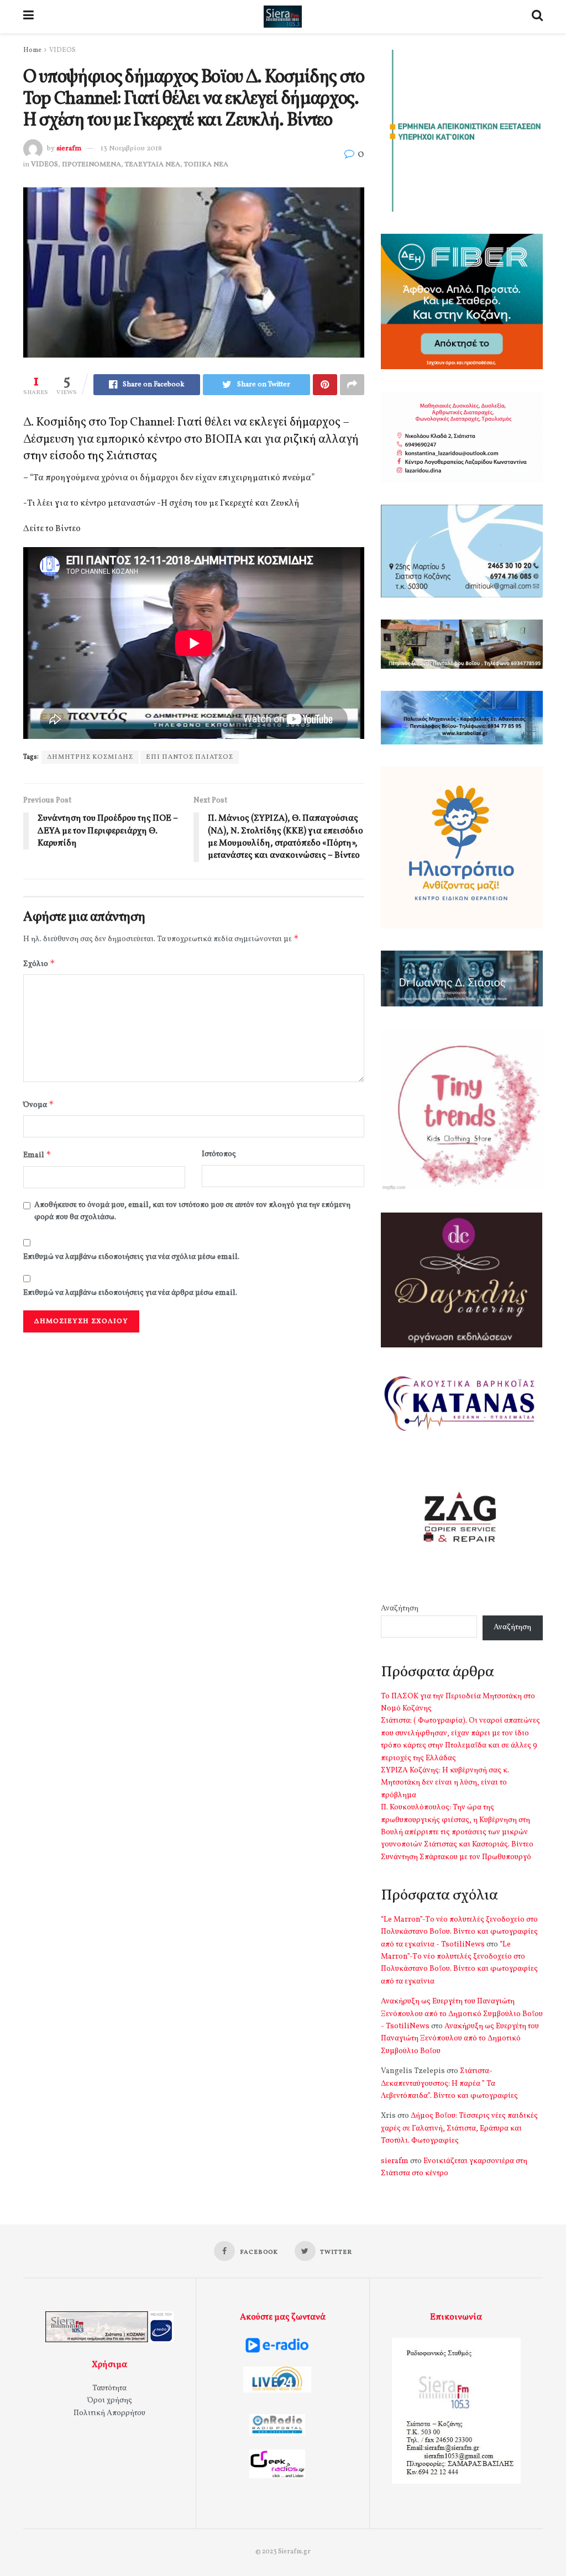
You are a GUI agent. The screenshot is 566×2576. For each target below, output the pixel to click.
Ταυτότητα (109, 2388)
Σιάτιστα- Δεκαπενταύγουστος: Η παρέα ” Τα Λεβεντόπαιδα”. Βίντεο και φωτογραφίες (449, 2084)
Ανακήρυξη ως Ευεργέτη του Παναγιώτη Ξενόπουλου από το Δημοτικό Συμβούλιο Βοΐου (460, 2039)
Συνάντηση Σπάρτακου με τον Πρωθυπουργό (456, 1857)
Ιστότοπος (219, 1154)
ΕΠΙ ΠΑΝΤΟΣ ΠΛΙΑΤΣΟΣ (190, 757)
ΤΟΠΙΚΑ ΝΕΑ (206, 165)
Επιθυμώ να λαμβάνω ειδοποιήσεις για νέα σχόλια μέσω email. (131, 1257)
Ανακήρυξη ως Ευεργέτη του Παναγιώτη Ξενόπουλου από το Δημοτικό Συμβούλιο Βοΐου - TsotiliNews (462, 2014)
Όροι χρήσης (110, 2401)
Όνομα (39, 1105)
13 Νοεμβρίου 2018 (131, 149)
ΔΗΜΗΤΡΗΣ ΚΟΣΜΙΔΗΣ (90, 757)
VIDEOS (62, 50)
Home (32, 50)
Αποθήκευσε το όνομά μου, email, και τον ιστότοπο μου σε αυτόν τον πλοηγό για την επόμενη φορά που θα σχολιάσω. (192, 1211)
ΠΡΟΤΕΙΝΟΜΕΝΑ (91, 165)
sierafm (69, 149)
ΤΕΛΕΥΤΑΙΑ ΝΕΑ (153, 165)
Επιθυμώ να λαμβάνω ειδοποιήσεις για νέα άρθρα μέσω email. (130, 1293)
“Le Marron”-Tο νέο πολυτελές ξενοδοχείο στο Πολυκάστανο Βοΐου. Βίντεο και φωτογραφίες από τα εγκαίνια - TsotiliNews (459, 1932)
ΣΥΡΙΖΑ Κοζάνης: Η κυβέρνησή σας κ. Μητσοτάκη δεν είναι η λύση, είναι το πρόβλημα (445, 1783)
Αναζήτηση (400, 1609)
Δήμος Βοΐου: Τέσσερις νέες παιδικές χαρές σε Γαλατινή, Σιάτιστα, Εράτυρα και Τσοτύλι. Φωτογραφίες (459, 2128)
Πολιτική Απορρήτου (109, 2413)
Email (37, 1155)
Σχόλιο (39, 964)
